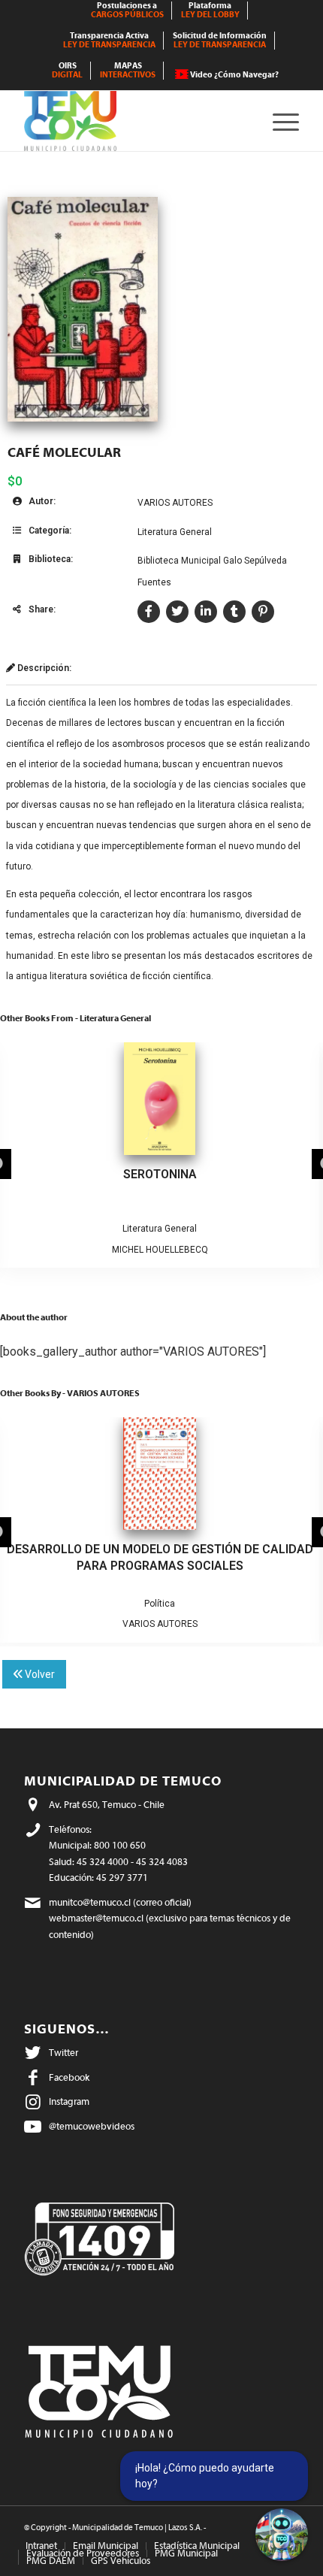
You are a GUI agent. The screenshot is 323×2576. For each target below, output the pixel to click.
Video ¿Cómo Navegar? (234, 75)
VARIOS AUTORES (175, 503)
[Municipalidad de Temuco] (134, 121)
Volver (39, 1674)
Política (160, 1604)
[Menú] (278, 121)
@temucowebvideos (92, 2126)
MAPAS (128, 70)
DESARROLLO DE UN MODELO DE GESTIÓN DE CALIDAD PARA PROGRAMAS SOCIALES (160, 1557)
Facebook (69, 2077)
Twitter (63, 2053)
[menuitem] (128, 11)
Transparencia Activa (109, 40)
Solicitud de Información (220, 40)
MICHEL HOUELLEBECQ (160, 1250)
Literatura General (175, 532)
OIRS (67, 70)
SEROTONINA (160, 1174)
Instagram (69, 2101)
